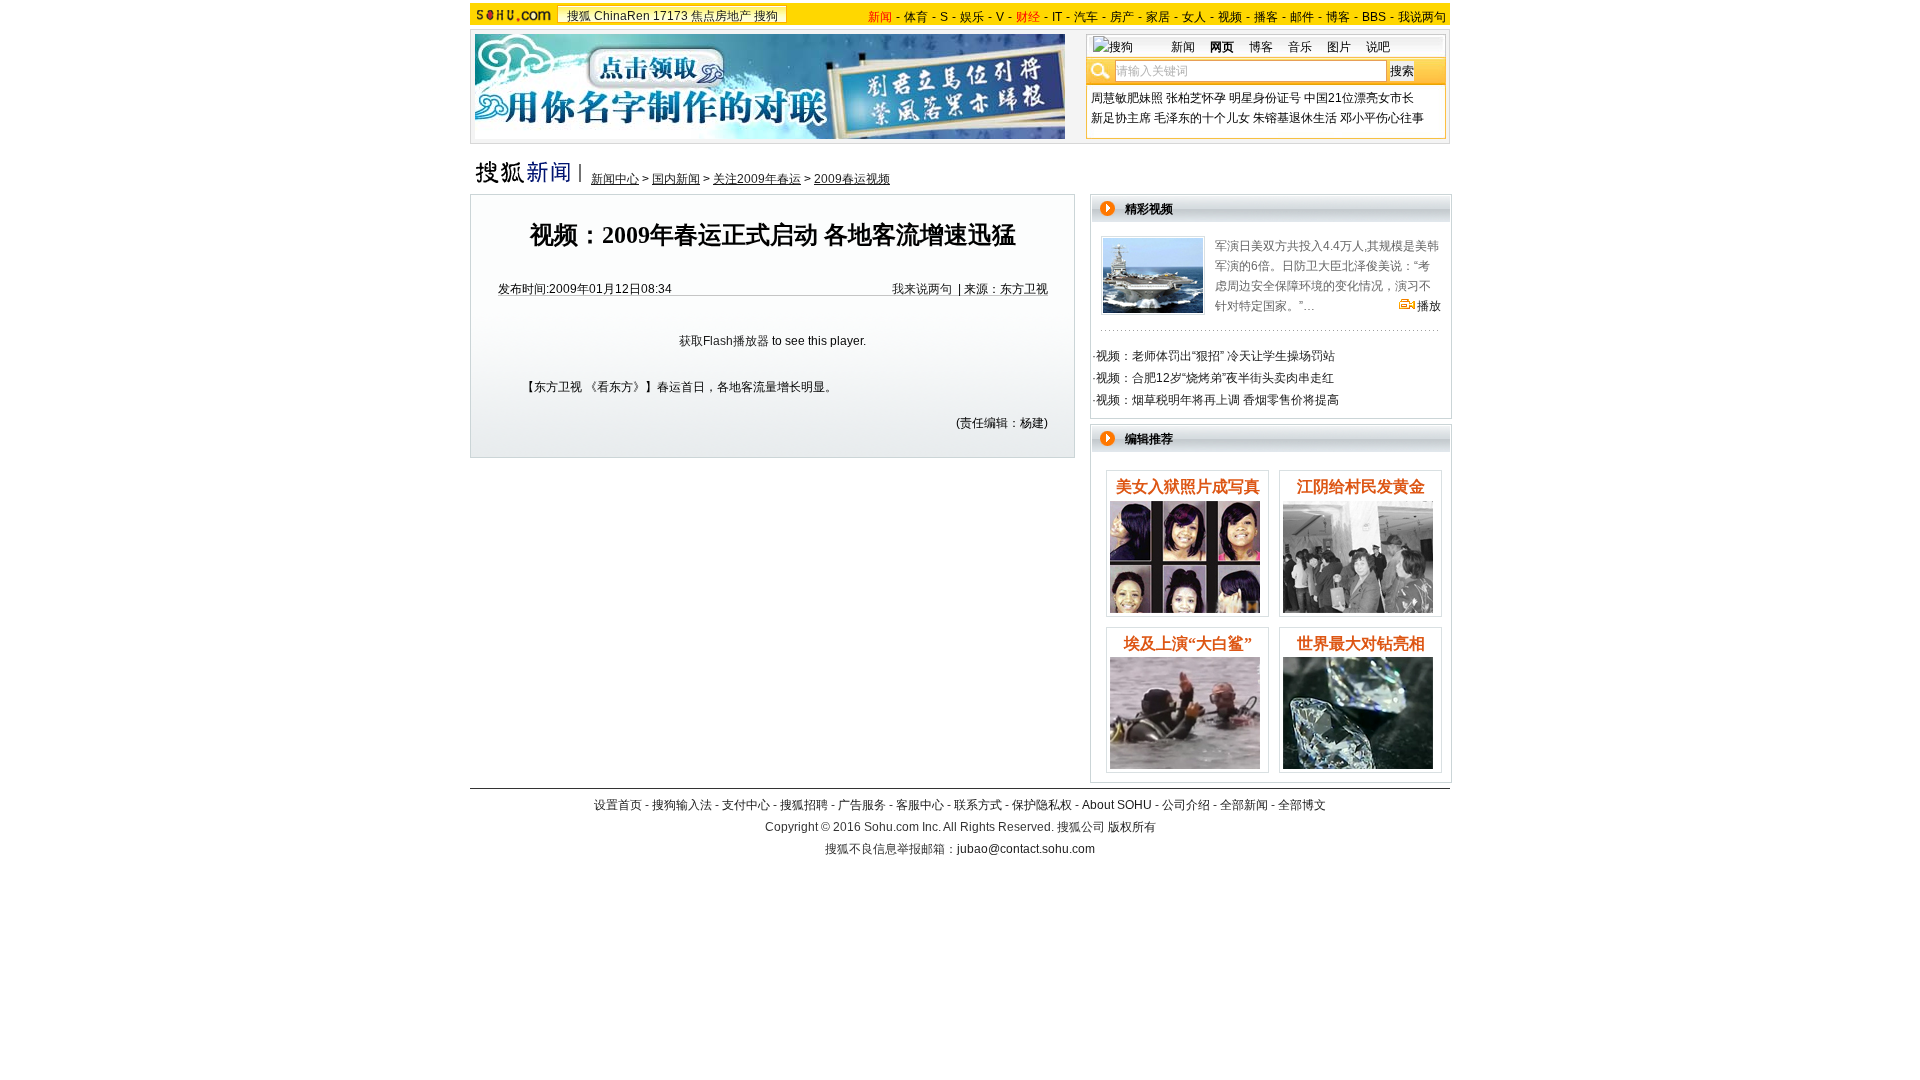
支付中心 (746, 805)
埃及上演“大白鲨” (1188, 643)
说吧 (1378, 47)
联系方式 (978, 805)
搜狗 (766, 16)
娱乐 (972, 17)
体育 (916, 17)
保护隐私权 (1042, 805)
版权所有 (1132, 827)
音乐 (1300, 47)
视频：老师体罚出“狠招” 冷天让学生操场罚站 (1215, 356)
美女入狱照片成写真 (1188, 486)
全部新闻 (1244, 805)
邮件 (1302, 17)
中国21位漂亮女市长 (1359, 98)
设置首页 (618, 805)
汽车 (1086, 17)
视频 (1230, 17)
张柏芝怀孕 (1196, 98)
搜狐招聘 (804, 805)
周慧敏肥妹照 (1127, 98)
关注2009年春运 (757, 179)
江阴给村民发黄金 (1361, 486)
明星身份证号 (1265, 98)
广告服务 (862, 805)
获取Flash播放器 (724, 341)
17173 (670, 16)
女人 (1194, 17)
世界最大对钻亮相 (1361, 643)
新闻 (1183, 47)
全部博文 (1302, 805)
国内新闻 (676, 179)
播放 (1429, 306)
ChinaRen (622, 16)
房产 (1122, 17)
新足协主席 (1121, 118)
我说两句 (1422, 17)
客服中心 (920, 805)
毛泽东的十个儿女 (1202, 118)
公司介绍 (1186, 805)
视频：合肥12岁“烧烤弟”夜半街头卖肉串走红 (1215, 378)
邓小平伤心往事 (1382, 118)
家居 (1158, 17)
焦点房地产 (721, 16)
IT (1057, 17)
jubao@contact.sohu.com (1026, 849)
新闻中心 (615, 179)
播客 (1266, 17)
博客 (1338, 17)
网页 (1222, 47)
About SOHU (1117, 805)
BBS (1374, 17)
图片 (1339, 47)
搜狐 (579, 16)
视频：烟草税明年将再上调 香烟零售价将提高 (1217, 400)
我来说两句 (922, 289)
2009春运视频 (852, 179)
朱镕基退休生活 (1295, 118)
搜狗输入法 (682, 805)
